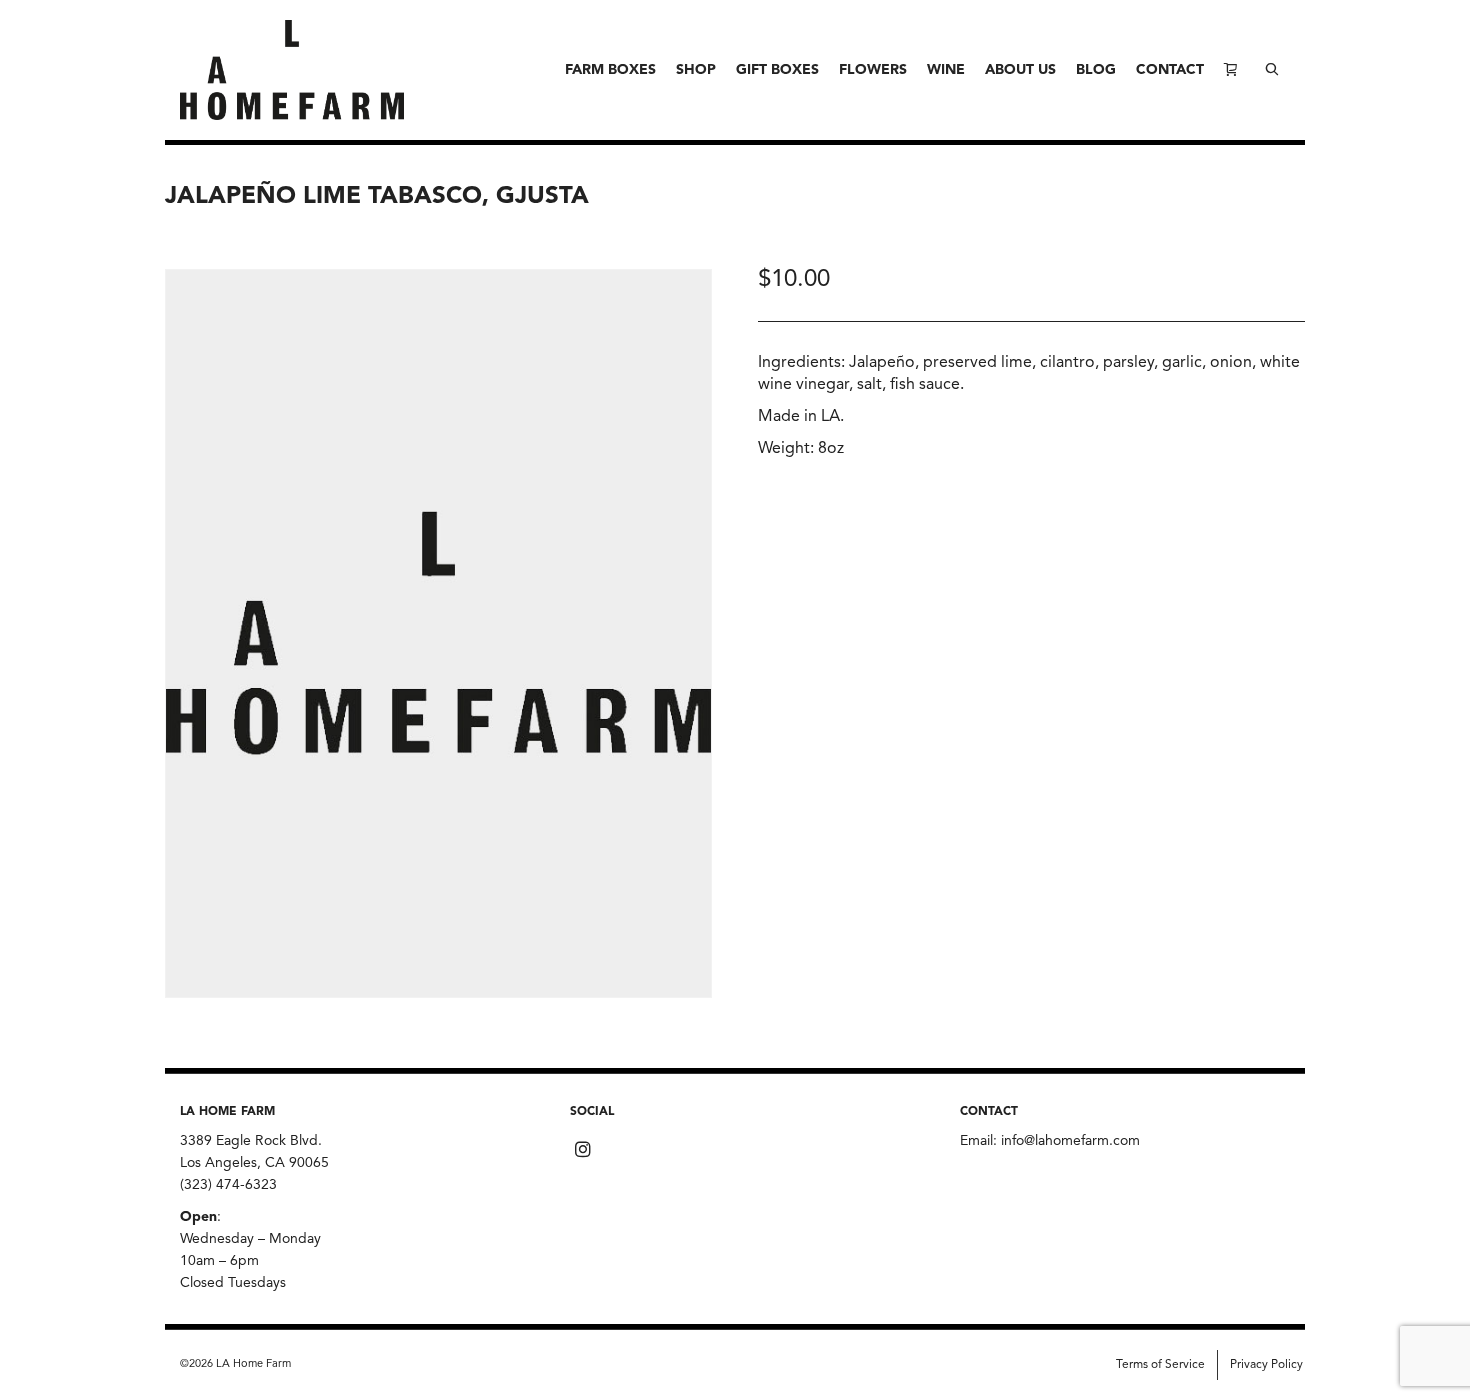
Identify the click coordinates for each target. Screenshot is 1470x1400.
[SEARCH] (1272, 70)
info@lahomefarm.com (1070, 1141)
